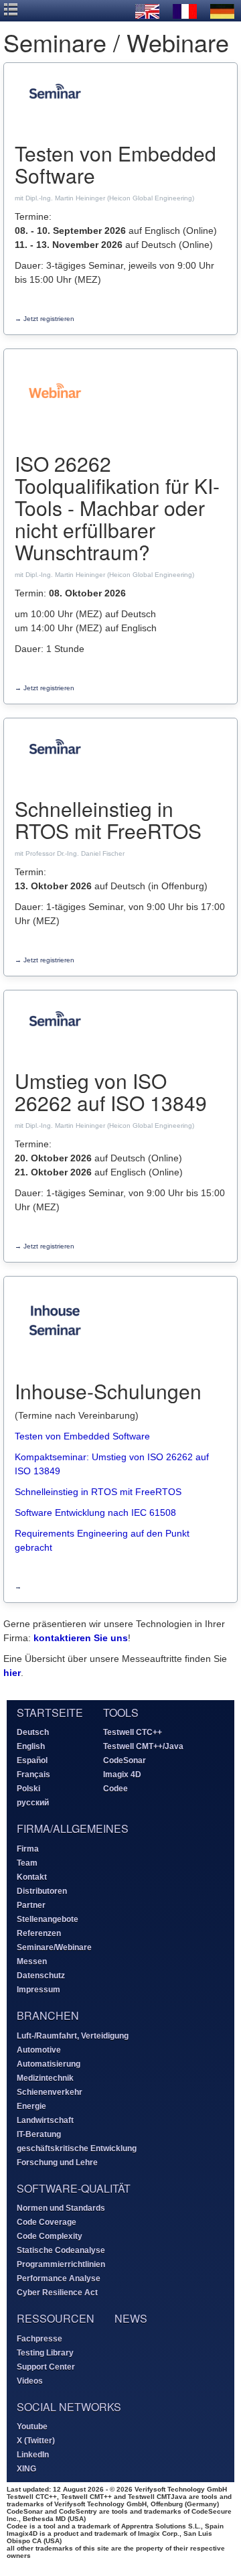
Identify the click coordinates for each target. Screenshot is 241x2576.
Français (33, 1775)
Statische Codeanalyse (61, 2250)
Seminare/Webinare (54, 1947)
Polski (28, 1789)
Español (32, 1760)
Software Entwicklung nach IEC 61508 (95, 1512)
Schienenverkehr (50, 2092)
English (31, 1746)
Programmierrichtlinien (61, 2264)
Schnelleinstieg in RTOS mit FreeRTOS (98, 1492)
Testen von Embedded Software (82, 1436)
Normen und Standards (61, 2208)
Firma (28, 1849)
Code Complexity (50, 2236)
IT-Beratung (39, 2134)
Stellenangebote (48, 1919)
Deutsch (33, 1732)
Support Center (46, 2367)
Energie (31, 2106)
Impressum (38, 1990)
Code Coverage (47, 2222)
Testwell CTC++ (133, 1732)
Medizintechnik (45, 2078)
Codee (115, 1789)
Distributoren (42, 1891)
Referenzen (39, 1933)
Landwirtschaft (45, 2120)
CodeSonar (125, 1760)
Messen (32, 1961)
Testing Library (45, 2353)
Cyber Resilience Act (57, 2293)
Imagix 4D (122, 1775)
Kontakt (32, 1877)
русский (33, 1803)
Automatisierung (49, 2064)
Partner (31, 1905)
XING (26, 2469)
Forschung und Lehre (57, 2163)
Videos (30, 2381)
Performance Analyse (59, 2278)
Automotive (39, 2050)
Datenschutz (41, 1976)
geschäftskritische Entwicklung (77, 2148)
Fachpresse (39, 2339)
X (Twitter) (36, 2441)
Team (27, 1863)
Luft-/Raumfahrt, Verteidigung (73, 2036)
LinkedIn (33, 2455)
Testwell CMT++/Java (143, 1746)
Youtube (32, 2427)
